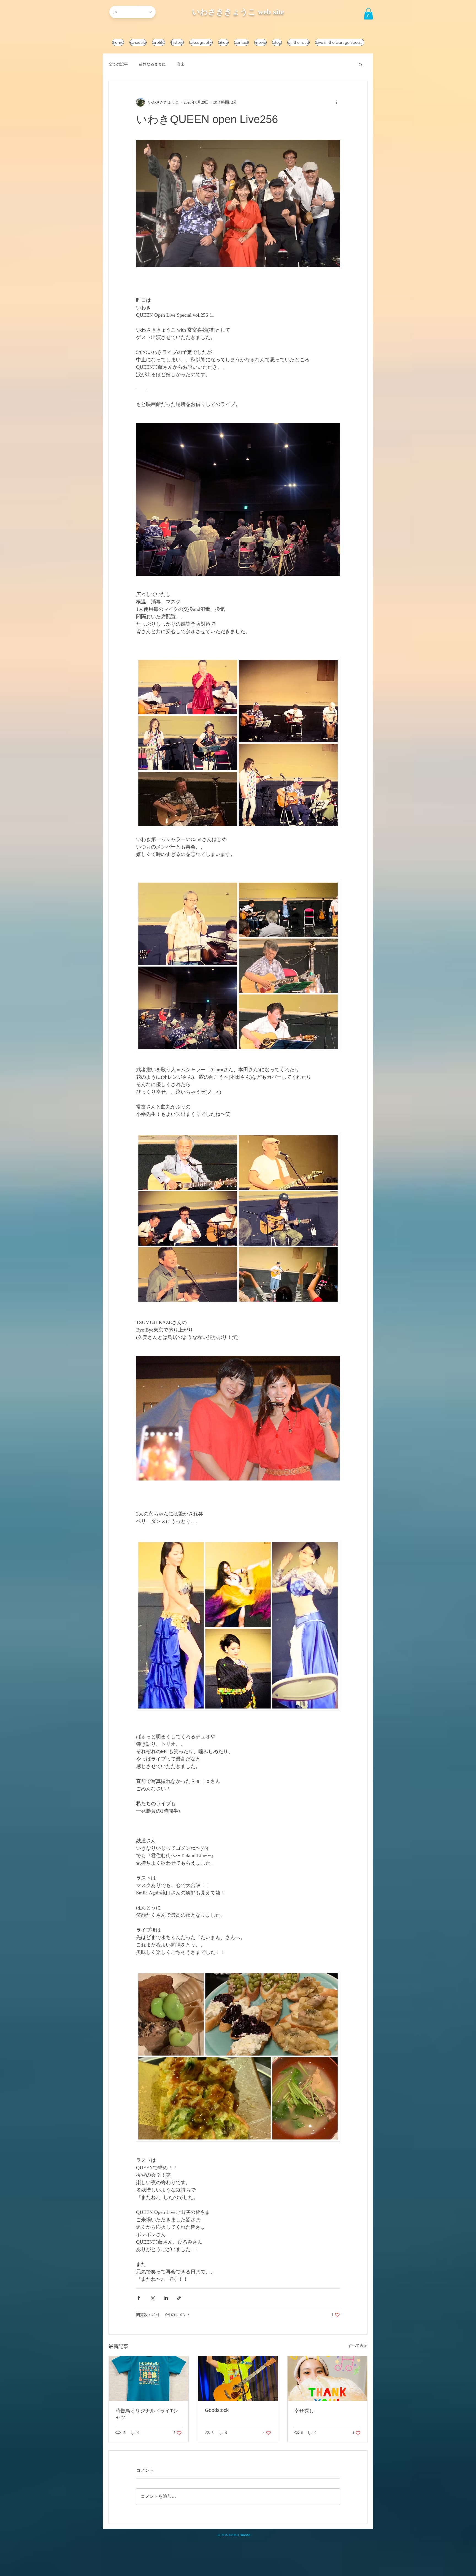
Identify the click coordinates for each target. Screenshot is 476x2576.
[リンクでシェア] (179, 2298)
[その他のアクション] (337, 102)
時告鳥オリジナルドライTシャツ (147, 2414)
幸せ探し (304, 2411)
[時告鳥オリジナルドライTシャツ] (149, 2378)
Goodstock (217, 2410)
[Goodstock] (238, 2378)
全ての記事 (118, 64)
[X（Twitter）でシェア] (152, 2298)
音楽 (181, 64)
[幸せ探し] (327, 2378)
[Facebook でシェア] (139, 2298)
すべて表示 (358, 2346)
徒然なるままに (152, 64)
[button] (368, 14)
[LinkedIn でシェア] (166, 2298)
